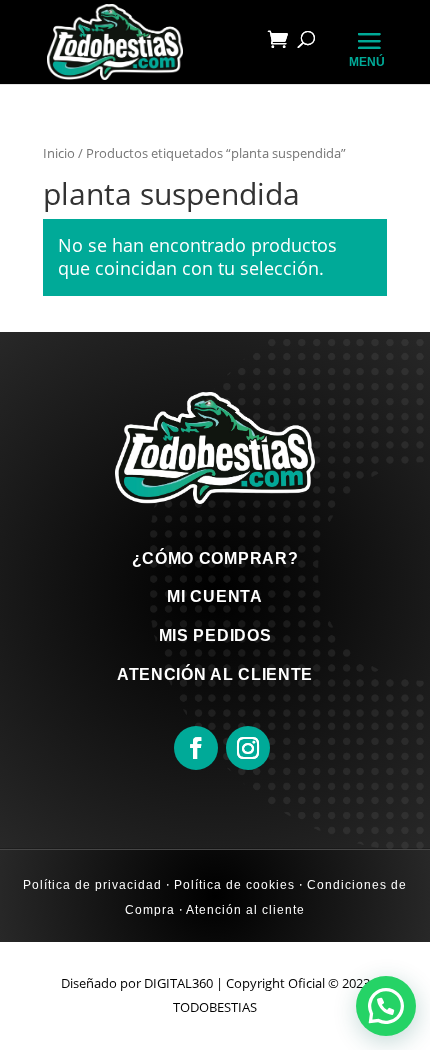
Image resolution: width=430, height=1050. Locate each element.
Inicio (59, 153)
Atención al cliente (244, 910)
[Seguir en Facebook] (196, 748)
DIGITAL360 (178, 983)
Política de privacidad (92, 885)
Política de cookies (232, 885)
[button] (386, 1006)
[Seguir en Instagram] (248, 748)
